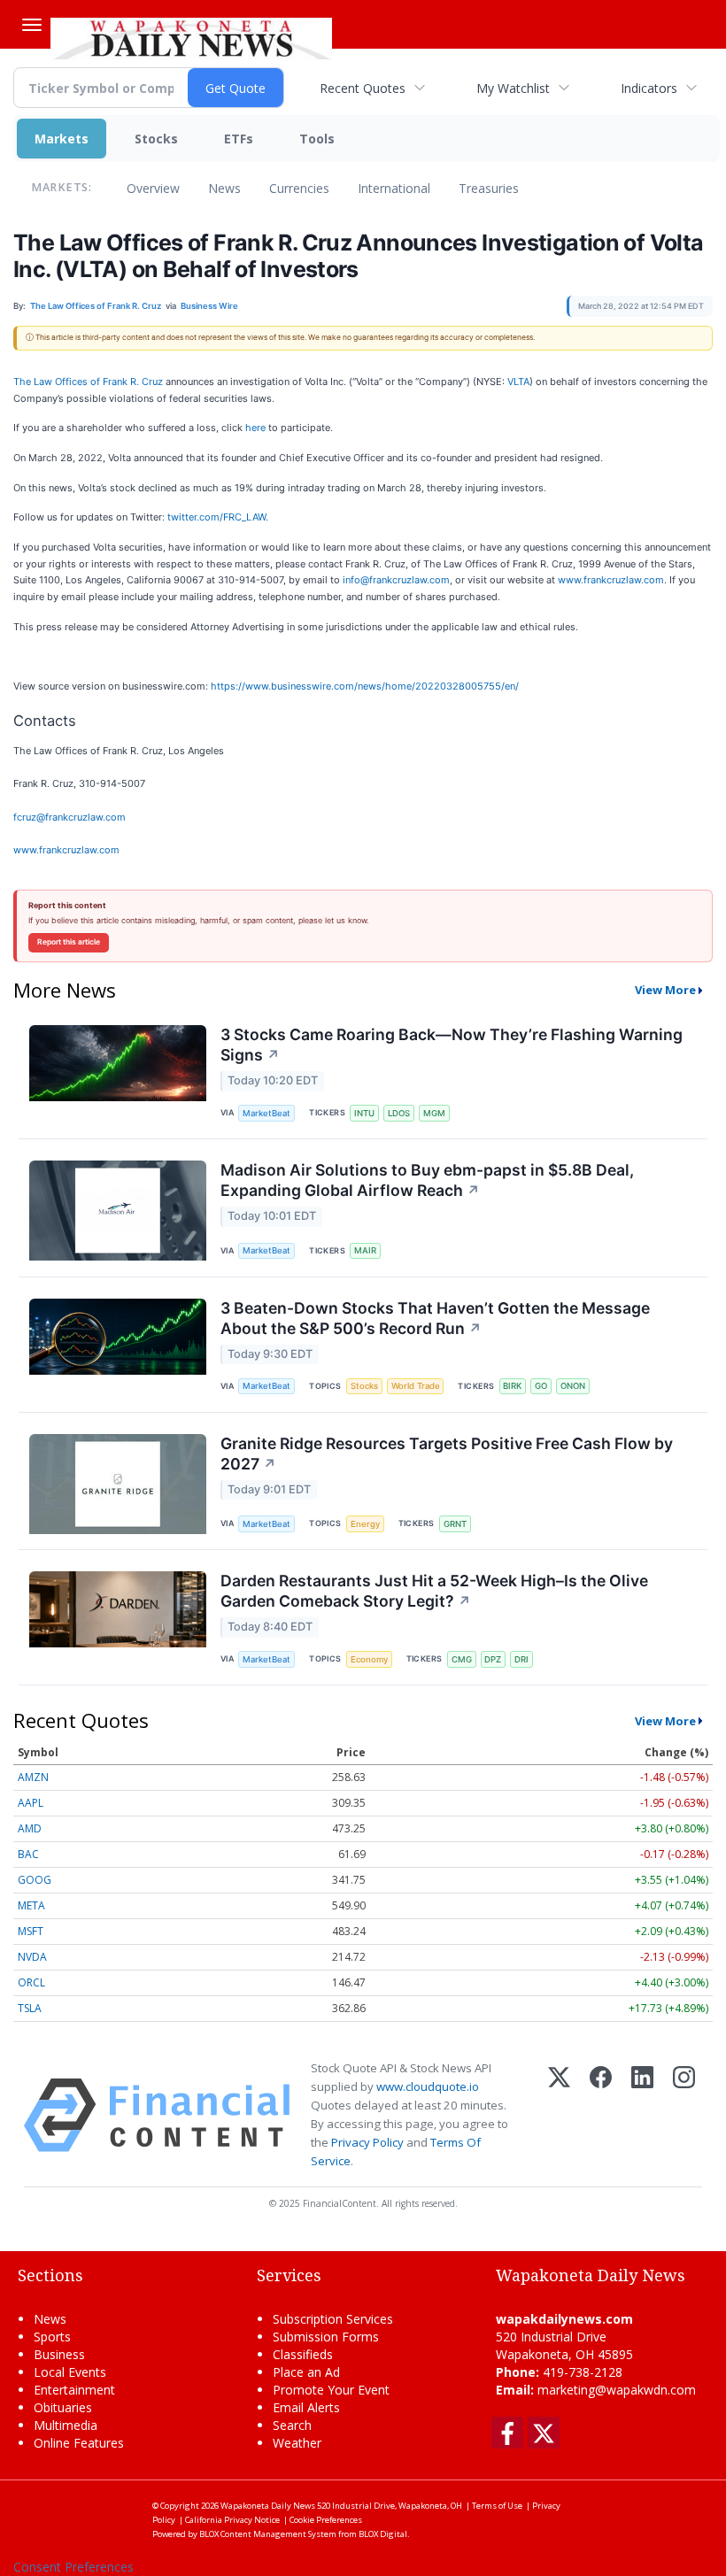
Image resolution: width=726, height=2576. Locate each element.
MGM (434, 1113)
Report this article (69, 942)
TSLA (30, 2008)
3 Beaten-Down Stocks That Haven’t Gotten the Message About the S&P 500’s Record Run (435, 1318)
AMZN (33, 1777)
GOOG (35, 1880)
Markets (62, 139)
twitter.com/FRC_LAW (216, 517)
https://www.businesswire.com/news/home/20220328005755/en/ (365, 686)
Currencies (299, 188)
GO (541, 1386)
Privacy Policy (367, 2142)
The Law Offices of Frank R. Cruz (88, 382)
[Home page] (191, 36)
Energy (365, 1524)
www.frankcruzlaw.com (611, 580)
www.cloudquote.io (428, 2086)
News (224, 188)
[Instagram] (684, 2115)
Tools (317, 139)
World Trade (416, 1386)
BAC (28, 1854)
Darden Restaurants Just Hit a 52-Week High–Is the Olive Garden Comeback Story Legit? (434, 1591)
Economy (369, 1659)
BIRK (512, 1386)
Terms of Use (497, 2506)
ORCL (31, 1982)
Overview (153, 188)
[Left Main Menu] (32, 25)
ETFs (239, 139)
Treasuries (489, 188)
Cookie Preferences (326, 2520)
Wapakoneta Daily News (268, 2506)
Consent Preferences (73, 2567)
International (394, 188)
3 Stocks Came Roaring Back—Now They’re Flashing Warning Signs (452, 1045)
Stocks (156, 139)
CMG (462, 1659)
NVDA (32, 1957)
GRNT (455, 1524)
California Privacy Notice (232, 2520)
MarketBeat (266, 1113)
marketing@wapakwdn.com (617, 2390)
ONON (573, 1386)
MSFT (31, 1931)
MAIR (365, 1250)
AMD (30, 1828)
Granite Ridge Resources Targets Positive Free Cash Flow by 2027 (447, 1454)
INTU (364, 1113)
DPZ (493, 1659)
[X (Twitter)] (559, 2115)
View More (665, 990)
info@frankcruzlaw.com (396, 580)
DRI (521, 1659)
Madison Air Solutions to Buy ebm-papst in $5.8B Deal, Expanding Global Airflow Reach (427, 1180)
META (31, 1905)
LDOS (399, 1113)
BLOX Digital (383, 2534)
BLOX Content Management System (268, 2534)
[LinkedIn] (642, 2115)
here (255, 428)
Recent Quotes (363, 88)
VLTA (518, 382)
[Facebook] (601, 2115)
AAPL (31, 1803)
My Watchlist (513, 88)
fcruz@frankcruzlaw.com (70, 817)
